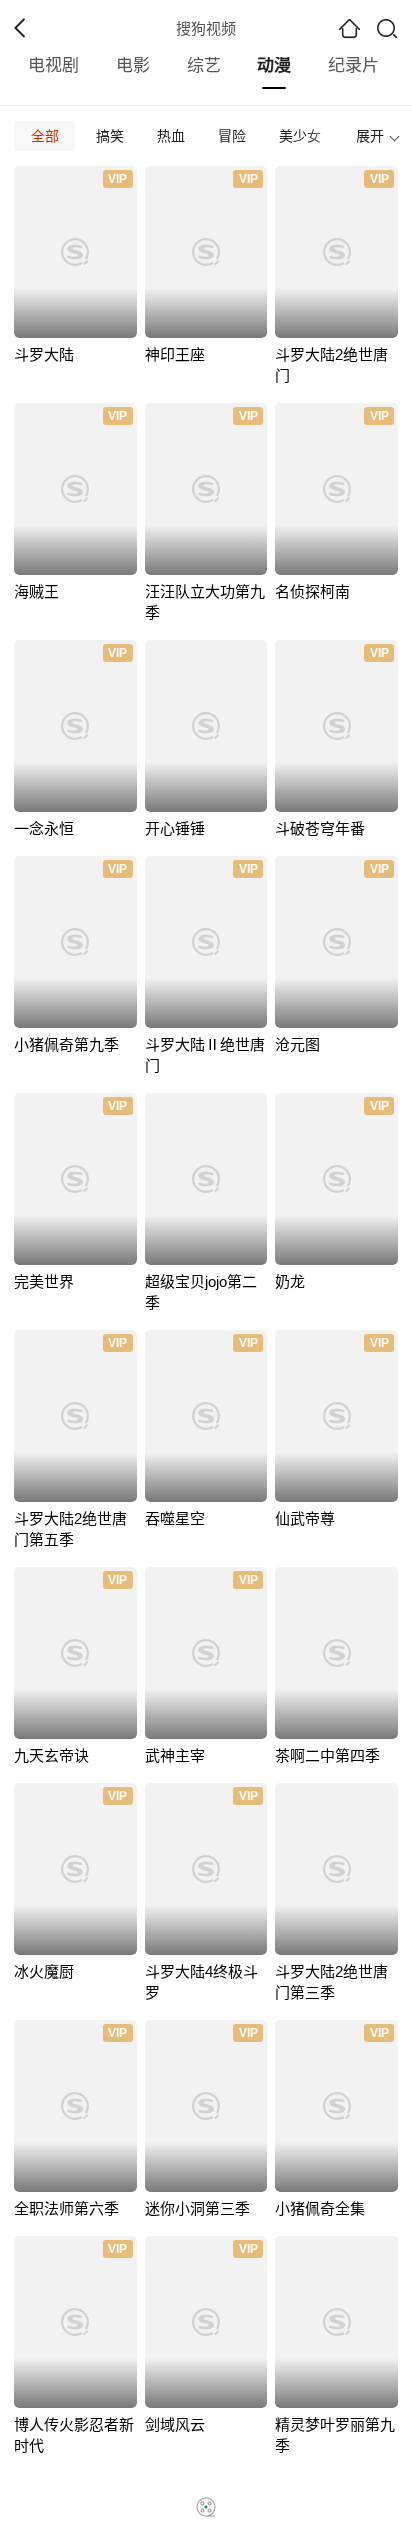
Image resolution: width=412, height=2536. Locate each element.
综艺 (204, 65)
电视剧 (53, 65)
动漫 (274, 65)
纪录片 (353, 65)
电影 (133, 65)
